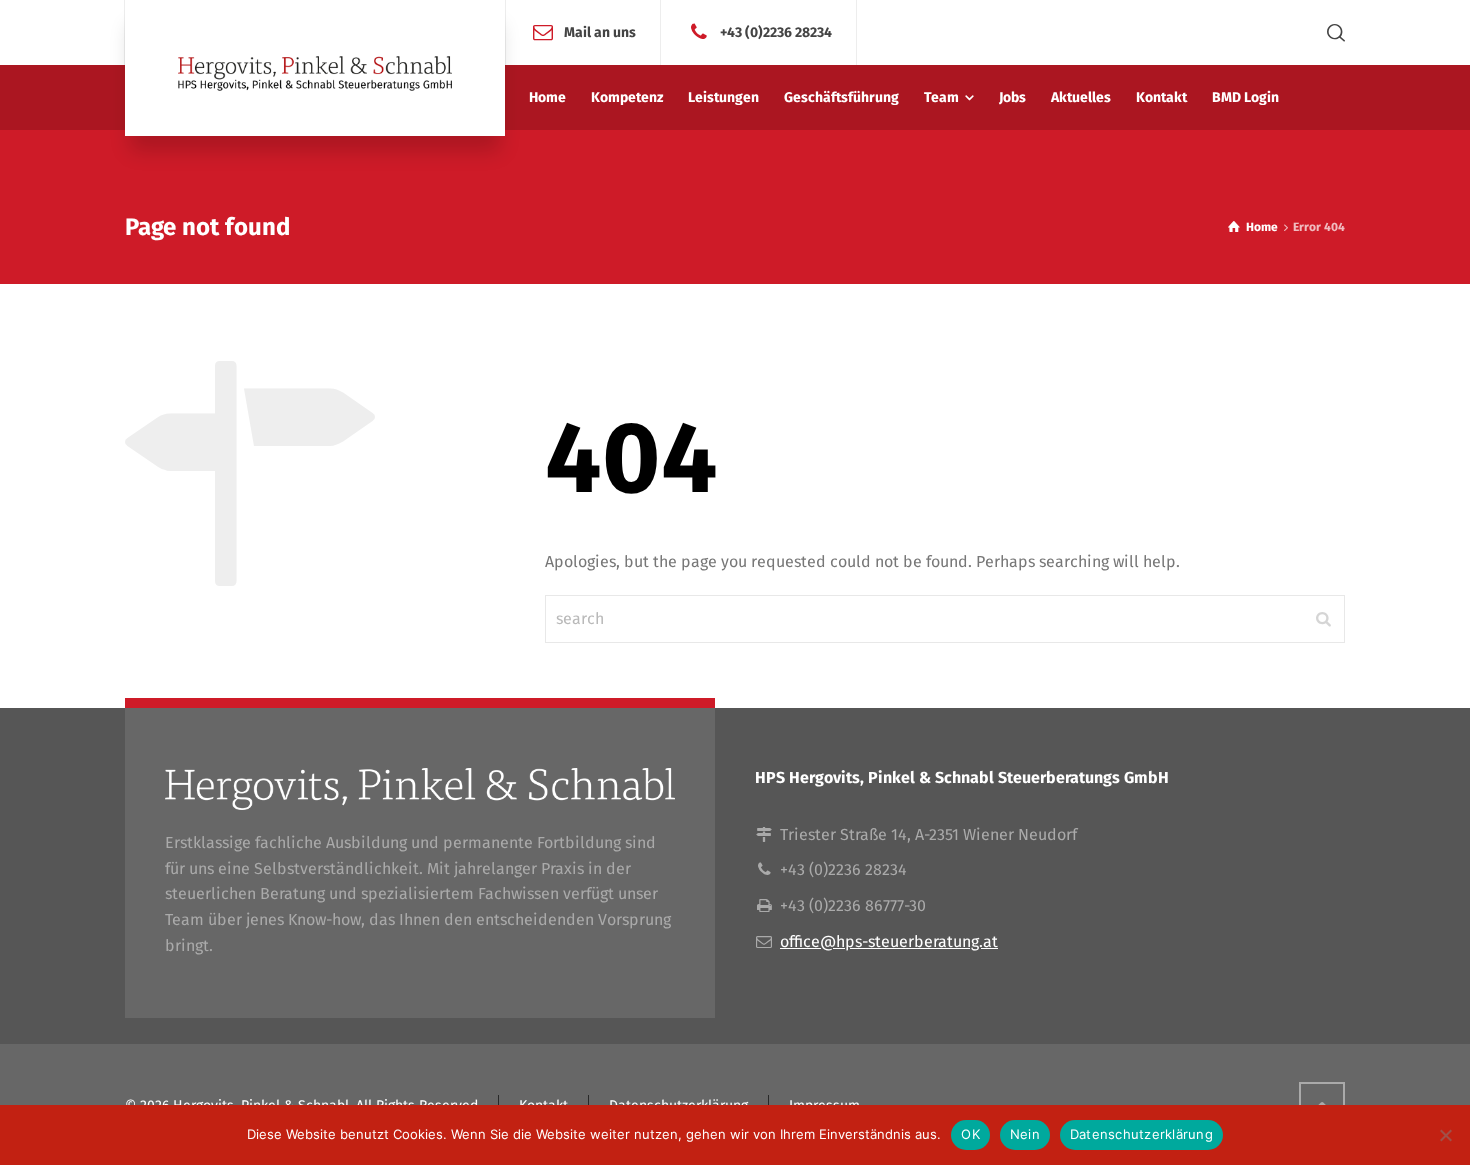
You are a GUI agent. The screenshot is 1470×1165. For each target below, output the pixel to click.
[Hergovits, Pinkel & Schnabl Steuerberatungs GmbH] (315, 68)
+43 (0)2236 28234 (776, 31)
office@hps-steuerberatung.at (889, 941)
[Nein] (1445, 1135)
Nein (1025, 1134)
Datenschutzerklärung (1141, 1134)
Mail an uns (600, 31)
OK (970, 1134)
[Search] (1332, 32)
